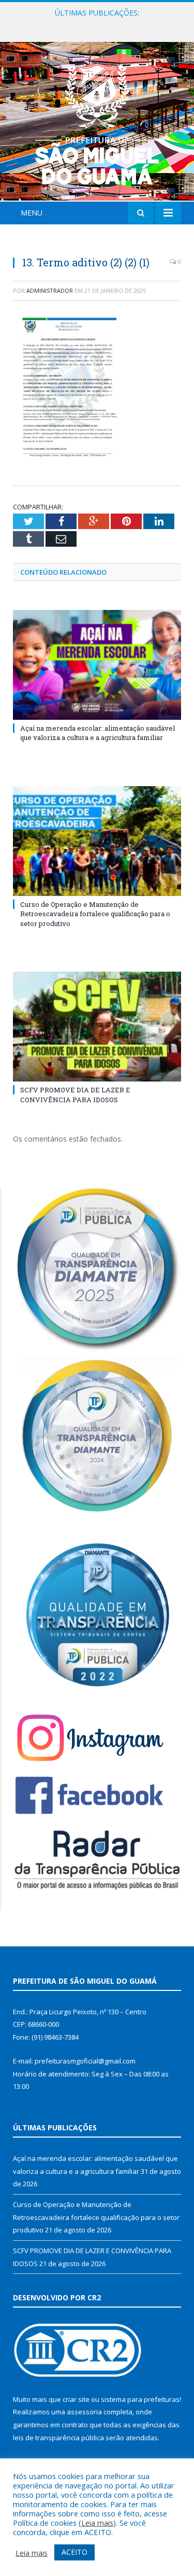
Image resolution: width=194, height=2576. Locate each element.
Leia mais (97, 2523)
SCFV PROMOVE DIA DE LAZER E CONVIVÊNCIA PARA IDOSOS (75, 1094)
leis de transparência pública (58, 2438)
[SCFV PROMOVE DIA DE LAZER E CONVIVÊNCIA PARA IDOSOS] (97, 1027)
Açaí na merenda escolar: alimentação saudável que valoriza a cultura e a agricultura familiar (98, 733)
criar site (76, 2399)
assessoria (84, 2412)
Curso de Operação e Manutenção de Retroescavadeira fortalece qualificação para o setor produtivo (100, 24)
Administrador (50, 290)
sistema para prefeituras (140, 2399)
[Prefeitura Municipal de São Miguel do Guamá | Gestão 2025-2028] (97, 123)
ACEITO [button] (74, 2552)
